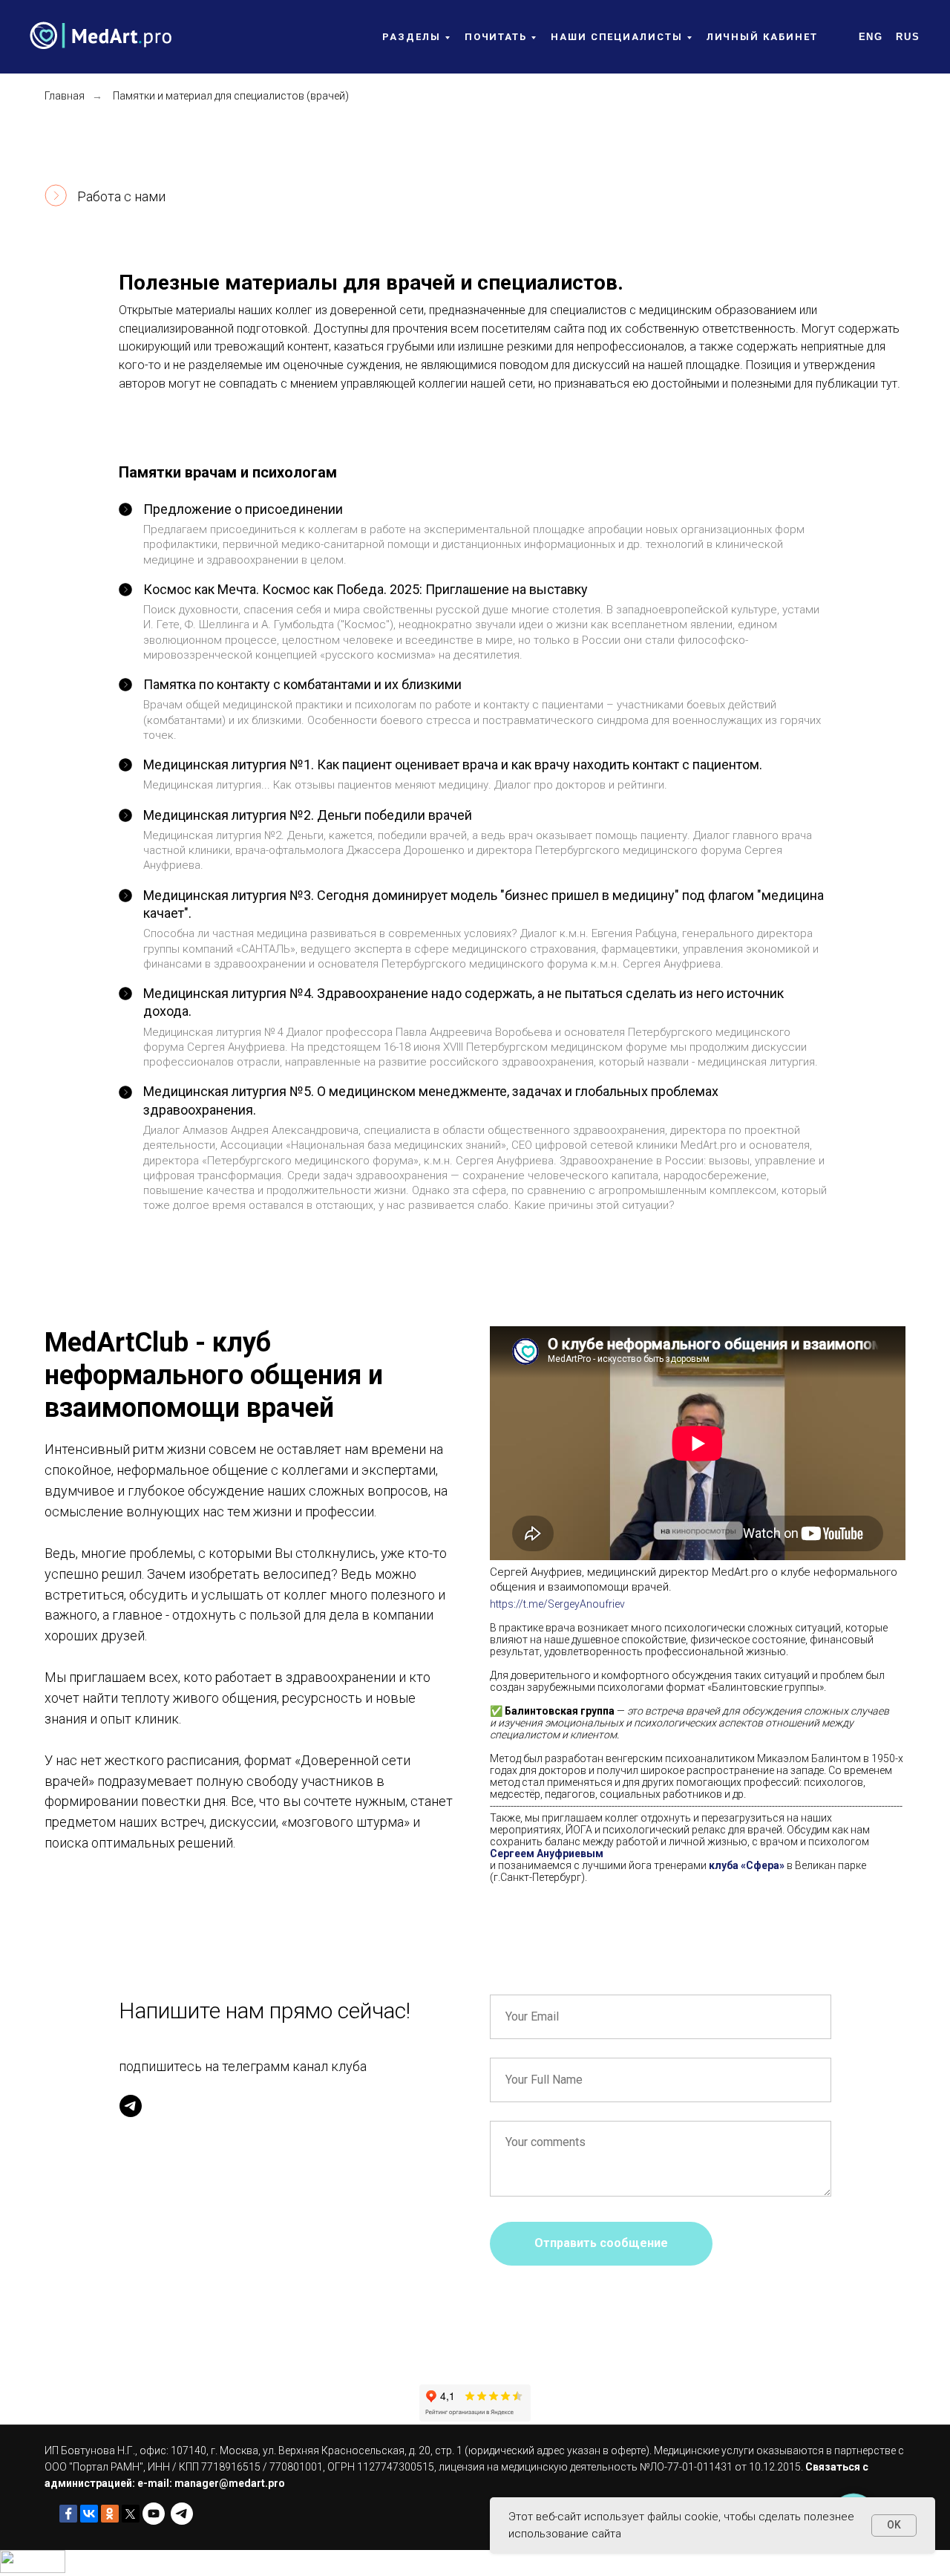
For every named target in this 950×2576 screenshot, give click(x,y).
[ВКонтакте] (89, 2514)
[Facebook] (68, 2514)
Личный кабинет (762, 37)
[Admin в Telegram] (182, 2514)
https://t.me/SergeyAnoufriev (557, 1604)
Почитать (496, 37)
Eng (871, 37)
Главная (65, 96)
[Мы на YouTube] (154, 2514)
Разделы (411, 37)
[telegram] (131, 2106)
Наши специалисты (617, 37)
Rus (908, 37)
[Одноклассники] (110, 2514)
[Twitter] (131, 2514)
